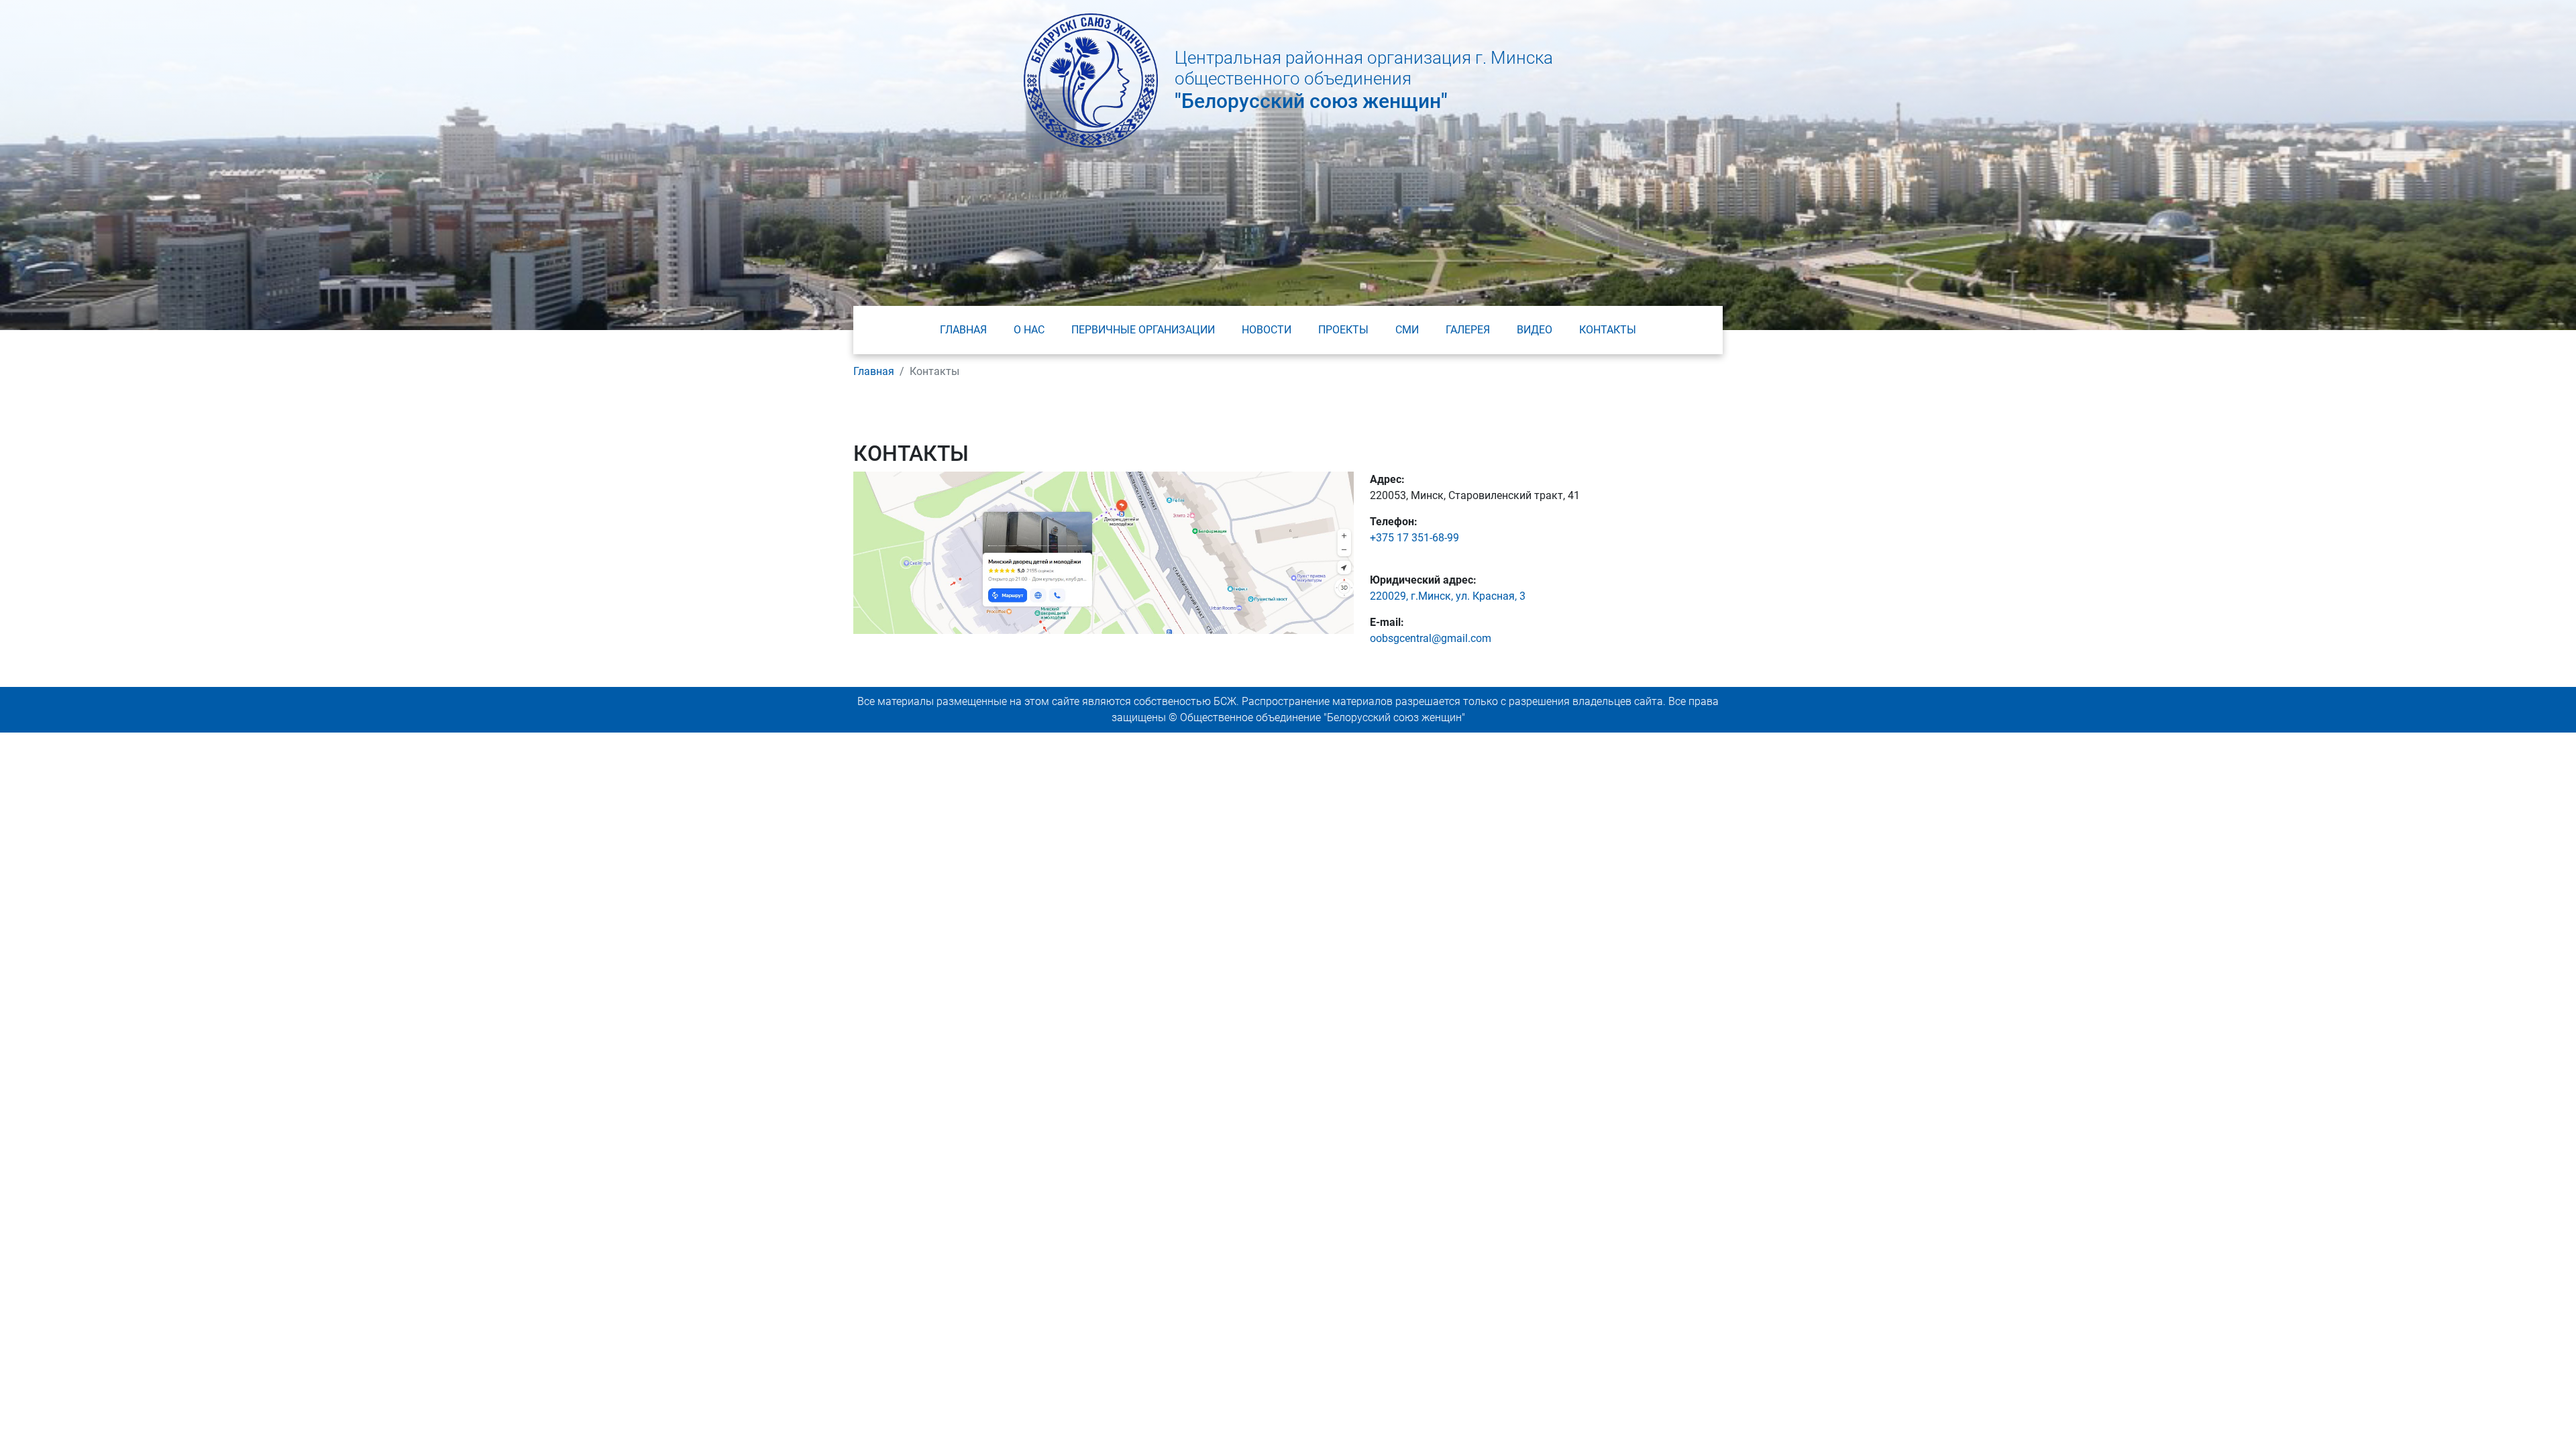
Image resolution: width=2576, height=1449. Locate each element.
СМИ (1407, 330)
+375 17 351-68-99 (1414, 538)
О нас (1029, 330)
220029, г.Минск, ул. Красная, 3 (1448, 596)
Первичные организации (1143, 330)
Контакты (1608, 330)
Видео (1535, 330)
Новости (1267, 330)
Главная (963, 330)
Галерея (1468, 330)
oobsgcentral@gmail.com (1431, 638)
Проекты (1343, 330)
